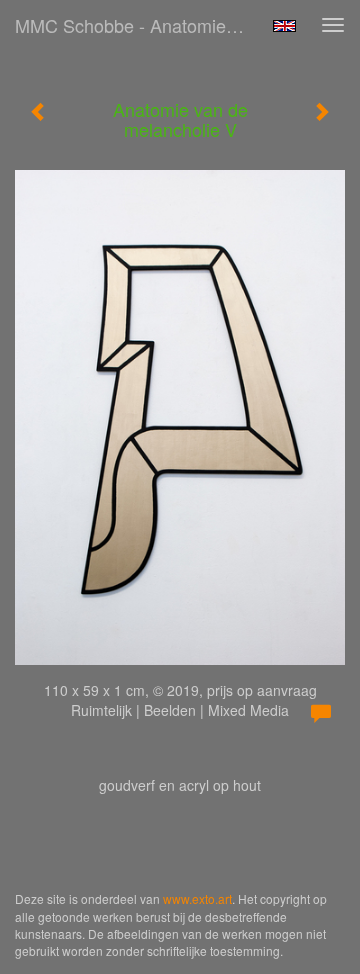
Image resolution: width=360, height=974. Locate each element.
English (284, 26)
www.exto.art (197, 898)
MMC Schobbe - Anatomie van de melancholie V (138, 25)
